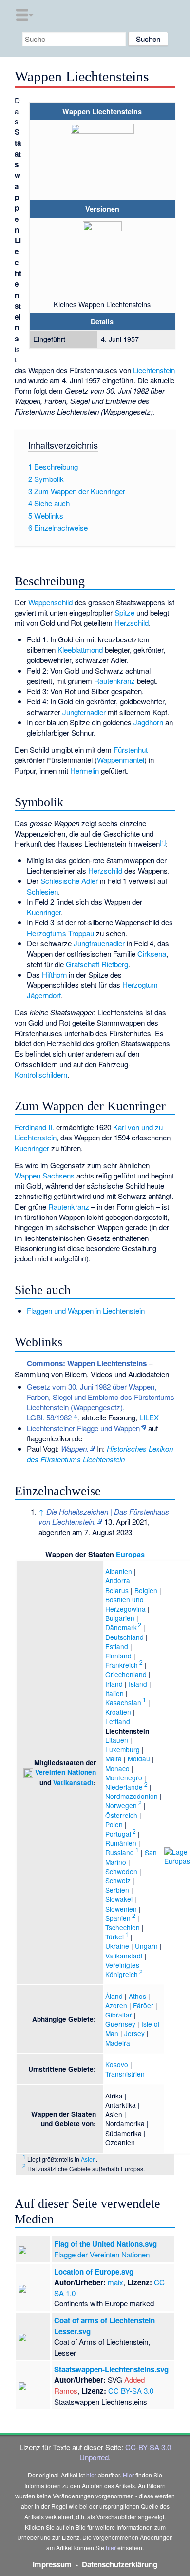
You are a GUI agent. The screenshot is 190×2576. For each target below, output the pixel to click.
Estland (117, 1646)
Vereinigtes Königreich (122, 1969)
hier (91, 2475)
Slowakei (119, 1899)
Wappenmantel (121, 760)
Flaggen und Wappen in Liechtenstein (86, 1310)
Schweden (121, 1871)
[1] (163, 842)
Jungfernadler (84, 712)
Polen (114, 1824)
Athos (137, 1996)
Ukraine (117, 1946)
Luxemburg (123, 1749)
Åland (114, 1996)
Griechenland (126, 1674)
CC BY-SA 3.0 (131, 2390)
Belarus (117, 1590)
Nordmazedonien (132, 1796)
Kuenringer (44, 912)
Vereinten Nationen (66, 1772)
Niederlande (124, 1787)
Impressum (52, 2564)
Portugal (118, 1834)
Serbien (117, 1890)
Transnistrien (125, 2074)
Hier (128, 2475)
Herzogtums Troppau (60, 933)
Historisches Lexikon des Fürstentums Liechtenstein (100, 1454)
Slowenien (121, 1909)
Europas (130, 1554)
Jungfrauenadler (99, 943)
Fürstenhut (131, 749)
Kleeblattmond (80, 649)
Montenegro (124, 1777)
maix (115, 2282)
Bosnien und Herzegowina (125, 1604)
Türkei (114, 1937)
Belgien (146, 1590)
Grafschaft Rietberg (97, 964)
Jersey (134, 2033)
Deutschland (124, 1637)
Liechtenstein (154, 370)
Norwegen (121, 1805)
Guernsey (120, 2024)
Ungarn (146, 1946)
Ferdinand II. (34, 1127)
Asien (88, 2159)
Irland (114, 1684)
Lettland (118, 1721)
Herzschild (132, 623)
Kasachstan (123, 1702)
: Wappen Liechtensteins (87, 1363)
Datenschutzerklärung (120, 2564)
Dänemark (121, 1627)
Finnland (118, 1656)
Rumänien (121, 1843)
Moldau (139, 1758)
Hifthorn (54, 974)
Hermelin (85, 770)
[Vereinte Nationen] (28, 1772)
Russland (120, 1852)
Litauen (117, 1740)
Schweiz (118, 1880)
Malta (114, 1758)
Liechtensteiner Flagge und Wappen (83, 1428)
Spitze (124, 612)
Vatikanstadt (73, 1783)
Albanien (119, 1571)
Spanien (118, 1918)
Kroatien (118, 1712)
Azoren (116, 2005)
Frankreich (122, 1665)
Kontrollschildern (41, 1074)
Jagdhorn (148, 722)
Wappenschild (50, 602)
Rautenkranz (114, 681)
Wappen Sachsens (45, 1175)
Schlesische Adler (69, 881)
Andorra (118, 1580)
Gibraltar (119, 2015)
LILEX (149, 1417)
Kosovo (117, 2064)
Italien (114, 1693)
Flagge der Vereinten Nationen (102, 2254)
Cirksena (152, 953)
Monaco (117, 1768)
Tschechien (123, 1927)
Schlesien (42, 891)
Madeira (118, 2043)
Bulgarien (120, 1618)
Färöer (143, 2005)
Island (138, 1684)
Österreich (121, 1815)
